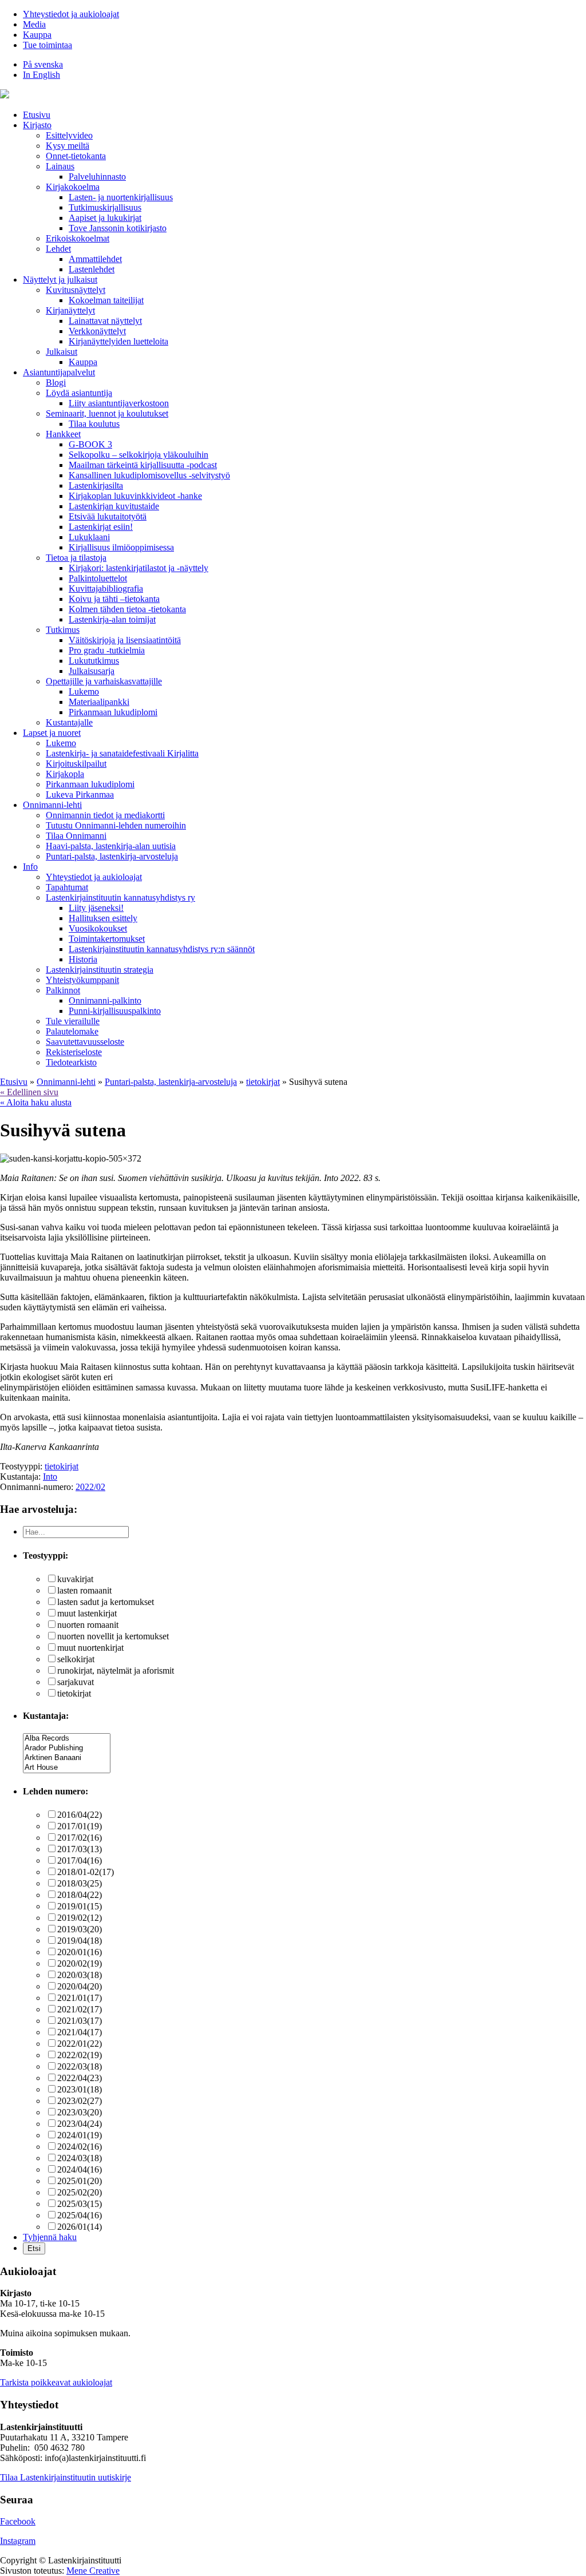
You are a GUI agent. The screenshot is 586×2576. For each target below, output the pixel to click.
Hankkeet (63, 434)
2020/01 (80, 1952)
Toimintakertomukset (107, 939)
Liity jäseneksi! (96, 908)
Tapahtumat (67, 887)
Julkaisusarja (92, 671)
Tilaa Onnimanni (76, 836)
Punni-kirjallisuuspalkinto (115, 1011)
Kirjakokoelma (73, 187)
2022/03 (80, 2066)
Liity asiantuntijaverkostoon (119, 403)
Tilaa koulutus (94, 424)
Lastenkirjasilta (96, 486)
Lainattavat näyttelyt (105, 321)
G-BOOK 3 (90, 444)
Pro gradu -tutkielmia (107, 650)
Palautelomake (72, 1031)
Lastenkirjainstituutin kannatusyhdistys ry (120, 897)
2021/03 (80, 2021)
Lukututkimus (94, 661)
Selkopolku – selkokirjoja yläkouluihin (138, 455)
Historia (83, 959)
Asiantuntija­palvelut (59, 372)
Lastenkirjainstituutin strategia (100, 970)
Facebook (18, 2521)
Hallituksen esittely (103, 918)
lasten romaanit (84, 1590)
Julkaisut (62, 352)
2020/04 (80, 1986)
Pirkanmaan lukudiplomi (113, 712)
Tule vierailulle (73, 1021)
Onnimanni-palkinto (105, 1000)
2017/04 (80, 1860)
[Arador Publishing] (67, 1748)
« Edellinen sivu (29, 1092)
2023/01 (80, 2089)
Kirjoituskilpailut (76, 764)
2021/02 (80, 2009)
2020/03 (80, 1975)
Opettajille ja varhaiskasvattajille (104, 681)
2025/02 (80, 2192)
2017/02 (80, 1838)
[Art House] (67, 1768)
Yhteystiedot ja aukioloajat (71, 14)
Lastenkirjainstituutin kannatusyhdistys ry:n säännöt (162, 949)
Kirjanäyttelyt (70, 310)
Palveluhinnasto (97, 177)
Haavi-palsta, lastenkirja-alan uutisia (111, 846)
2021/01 (80, 1998)
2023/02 (80, 2101)
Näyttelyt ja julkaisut (60, 280)
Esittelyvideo (69, 135)
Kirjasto (37, 125)
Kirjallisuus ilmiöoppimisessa (121, 547)
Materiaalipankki (99, 702)
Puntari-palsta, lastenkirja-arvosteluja (112, 856)
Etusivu (37, 115)
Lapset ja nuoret (52, 733)
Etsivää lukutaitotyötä (108, 516)
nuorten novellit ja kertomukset (113, 1636)
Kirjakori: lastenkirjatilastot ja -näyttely (138, 568)
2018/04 (80, 1895)
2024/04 (80, 2169)
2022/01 (80, 2044)
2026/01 (80, 2227)
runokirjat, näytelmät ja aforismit (116, 1671)
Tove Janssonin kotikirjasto (118, 228)
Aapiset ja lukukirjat (105, 218)
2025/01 (80, 2181)
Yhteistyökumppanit (82, 980)
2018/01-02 (86, 1872)
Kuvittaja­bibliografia (106, 588)
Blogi (56, 383)
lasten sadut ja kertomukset (106, 1602)
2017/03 (80, 1849)
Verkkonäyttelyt (97, 331)
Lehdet (58, 249)
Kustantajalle (69, 722)
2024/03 (80, 2158)
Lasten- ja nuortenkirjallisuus (121, 197)
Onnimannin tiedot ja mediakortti (105, 815)
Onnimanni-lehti (52, 805)
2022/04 (80, 2078)
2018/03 (80, 1883)
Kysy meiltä (68, 146)
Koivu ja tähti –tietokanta (114, 599)
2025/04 (80, 2215)
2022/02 (90, 1487)
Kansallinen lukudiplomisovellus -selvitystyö (149, 475)
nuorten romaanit (88, 1625)
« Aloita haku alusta (36, 1102)
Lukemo (84, 691)
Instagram (18, 2541)
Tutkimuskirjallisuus (105, 207)
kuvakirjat (75, 1579)
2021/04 (80, 2032)
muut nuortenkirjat (90, 1648)
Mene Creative (93, 2571)
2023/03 (80, 2112)
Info (30, 867)
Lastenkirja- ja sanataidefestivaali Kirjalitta (122, 753)
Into (50, 1477)
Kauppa (37, 35)
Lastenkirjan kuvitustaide (114, 506)
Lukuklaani (89, 537)
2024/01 (80, 2135)
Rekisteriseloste (74, 1052)
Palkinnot (63, 990)
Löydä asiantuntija (79, 393)
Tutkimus (63, 630)
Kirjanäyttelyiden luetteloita (118, 341)
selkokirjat (76, 1659)
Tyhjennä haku (50, 2237)
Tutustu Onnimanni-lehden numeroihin (116, 825)
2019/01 (80, 1906)
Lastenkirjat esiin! (101, 527)
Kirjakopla (65, 774)
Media (34, 24)
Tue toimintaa (47, 45)
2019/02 (80, 1918)
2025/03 (80, 2204)
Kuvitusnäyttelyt (76, 290)
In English (41, 75)
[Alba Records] (67, 1739)
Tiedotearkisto (71, 1062)
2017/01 (80, 1826)
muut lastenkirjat (87, 1613)
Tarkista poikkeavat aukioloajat (56, 2382)
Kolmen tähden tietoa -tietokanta (127, 609)
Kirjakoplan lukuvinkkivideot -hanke (135, 496)
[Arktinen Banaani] (67, 1758)
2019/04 (80, 1941)
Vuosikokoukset (98, 928)
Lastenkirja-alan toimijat (112, 619)
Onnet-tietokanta (76, 156)
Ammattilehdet (95, 259)
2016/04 (80, 1815)
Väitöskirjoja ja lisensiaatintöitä (125, 640)
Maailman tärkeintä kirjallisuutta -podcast (143, 465)
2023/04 (80, 2124)
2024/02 (80, 2147)
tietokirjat (62, 1466)
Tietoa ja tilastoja (76, 558)
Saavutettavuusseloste (85, 1042)
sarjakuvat (76, 1682)
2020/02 (80, 1963)
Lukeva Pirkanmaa (80, 794)
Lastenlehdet (92, 269)
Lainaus (60, 166)
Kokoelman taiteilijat (106, 300)
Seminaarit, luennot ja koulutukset (107, 413)
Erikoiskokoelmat (78, 238)
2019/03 (80, 1929)
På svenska (43, 64)
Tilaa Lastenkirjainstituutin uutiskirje (66, 2477)
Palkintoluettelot (98, 578)
